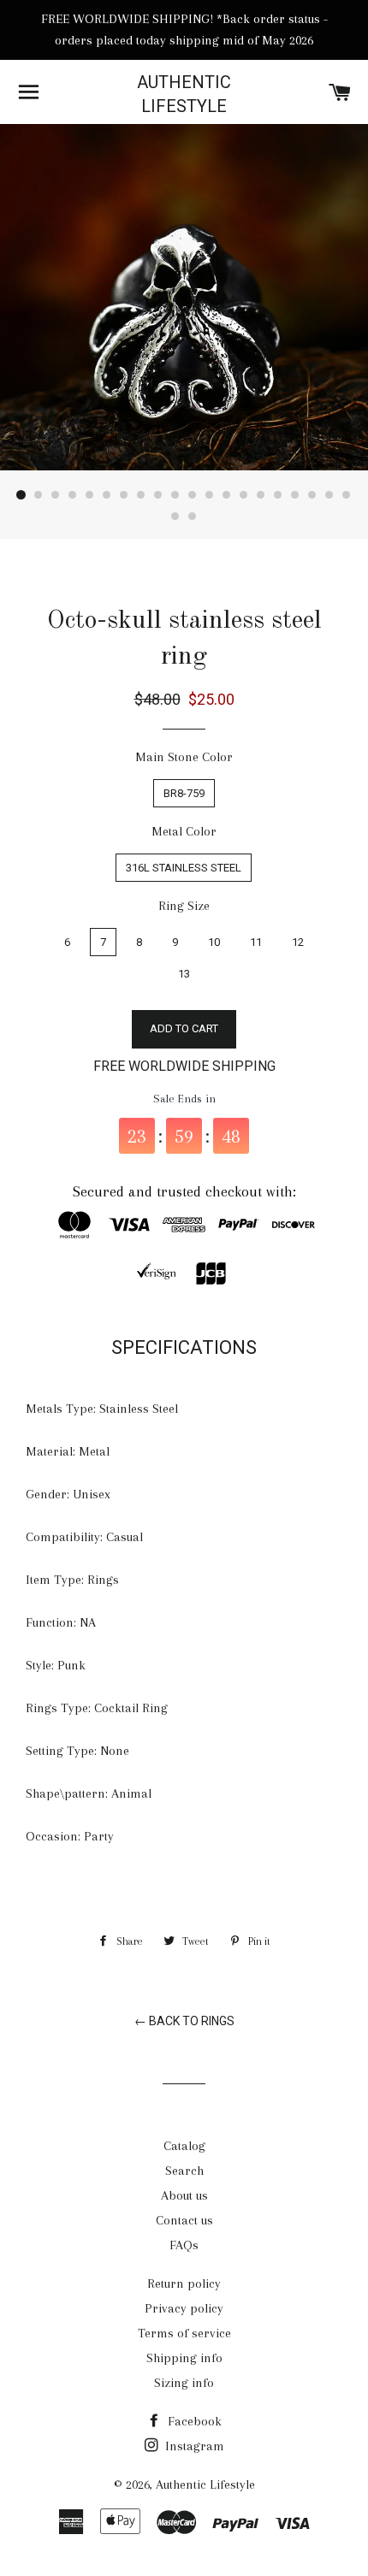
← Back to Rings (184, 2021)
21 (175, 517)
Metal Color (184, 831)
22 (193, 517)
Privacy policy (184, 2308)
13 (227, 495)
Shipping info (184, 2358)
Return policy (184, 2284)
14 (244, 495)
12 (210, 495)
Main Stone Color (184, 757)
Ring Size (184, 906)
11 (193, 495)
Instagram (193, 2446)
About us (184, 2195)
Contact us (184, 2220)
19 (329, 495)
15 (261, 495)
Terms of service (184, 2333)
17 (295, 495)
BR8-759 (184, 793)
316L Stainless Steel (184, 868)
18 (312, 495)
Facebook (193, 2421)
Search (184, 2171)
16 (278, 495)
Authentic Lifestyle (184, 94)
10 (175, 495)
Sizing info (184, 2383)
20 (347, 495)
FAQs (184, 2245)
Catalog (184, 2146)
